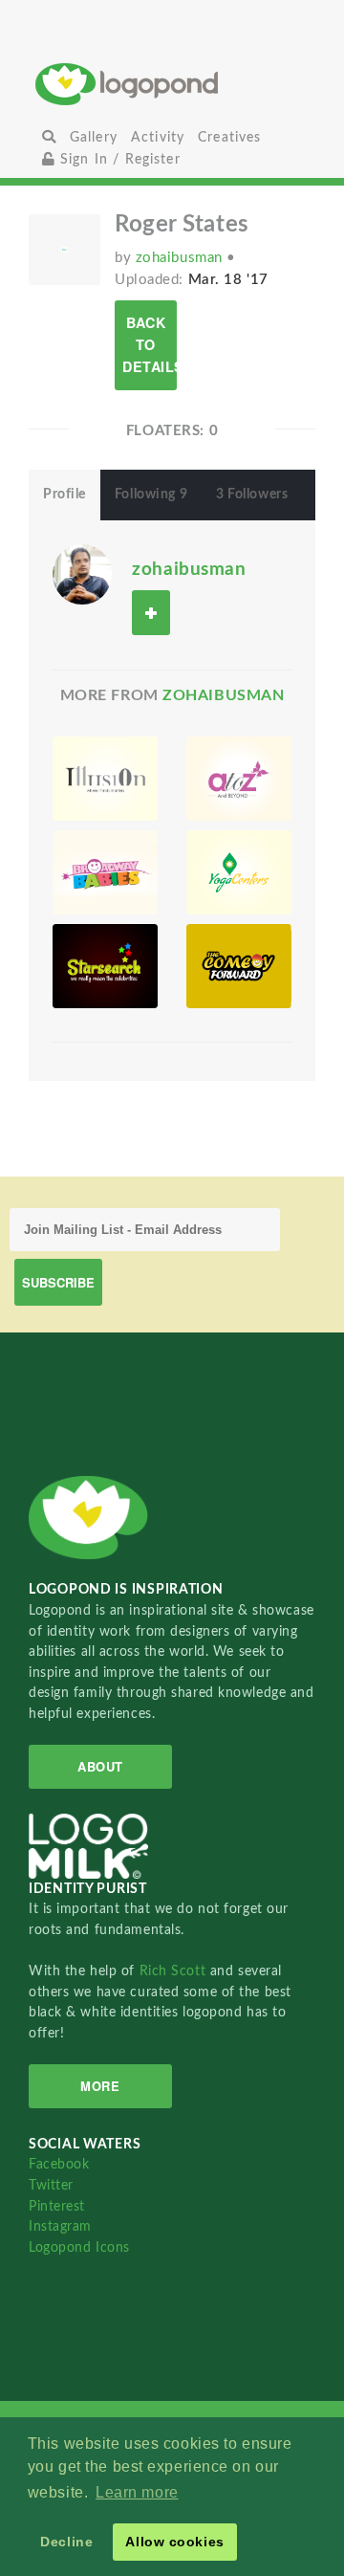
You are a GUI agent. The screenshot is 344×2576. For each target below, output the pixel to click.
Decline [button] (66, 2542)
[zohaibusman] (82, 573)
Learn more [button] (137, 2492)
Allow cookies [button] (174, 2542)
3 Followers (252, 495)
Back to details (150, 344)
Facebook (59, 2164)
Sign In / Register (118, 159)
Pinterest (57, 2206)
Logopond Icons (79, 2247)
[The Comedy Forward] (239, 966)
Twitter (51, 2185)
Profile (64, 495)
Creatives (229, 137)
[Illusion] (105, 779)
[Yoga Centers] (239, 872)
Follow (151, 613)
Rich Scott (175, 1971)
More (100, 2086)
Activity (158, 137)
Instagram (60, 2226)
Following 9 (151, 495)
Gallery (94, 137)
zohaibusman (182, 258)
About (100, 1766)
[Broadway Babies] (105, 872)
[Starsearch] (105, 966)
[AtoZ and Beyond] (239, 779)
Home (172, 84)
